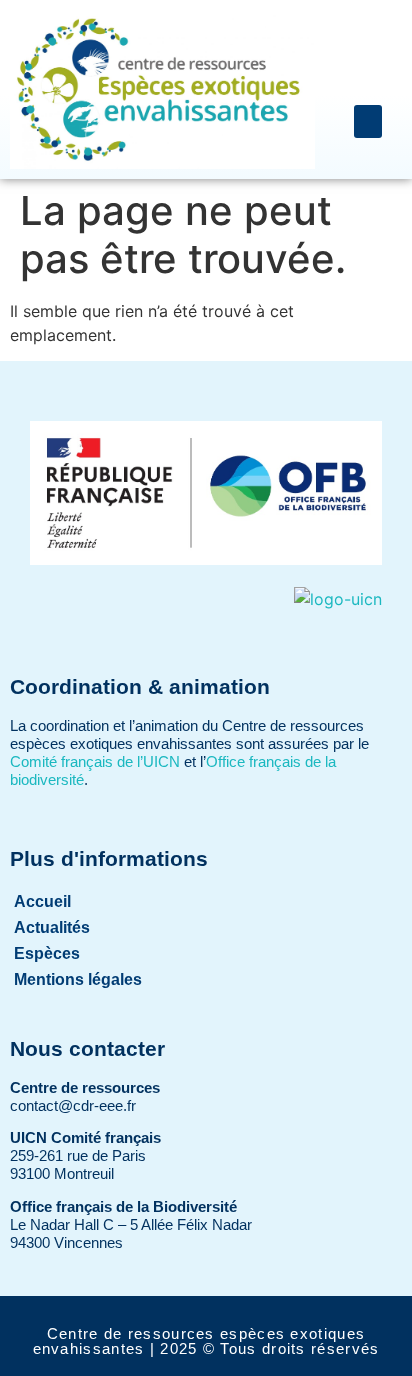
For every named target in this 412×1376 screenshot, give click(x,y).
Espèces (47, 953)
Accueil (42, 901)
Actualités (52, 927)
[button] (368, 121)
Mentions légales (78, 979)
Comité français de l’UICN (95, 761)
